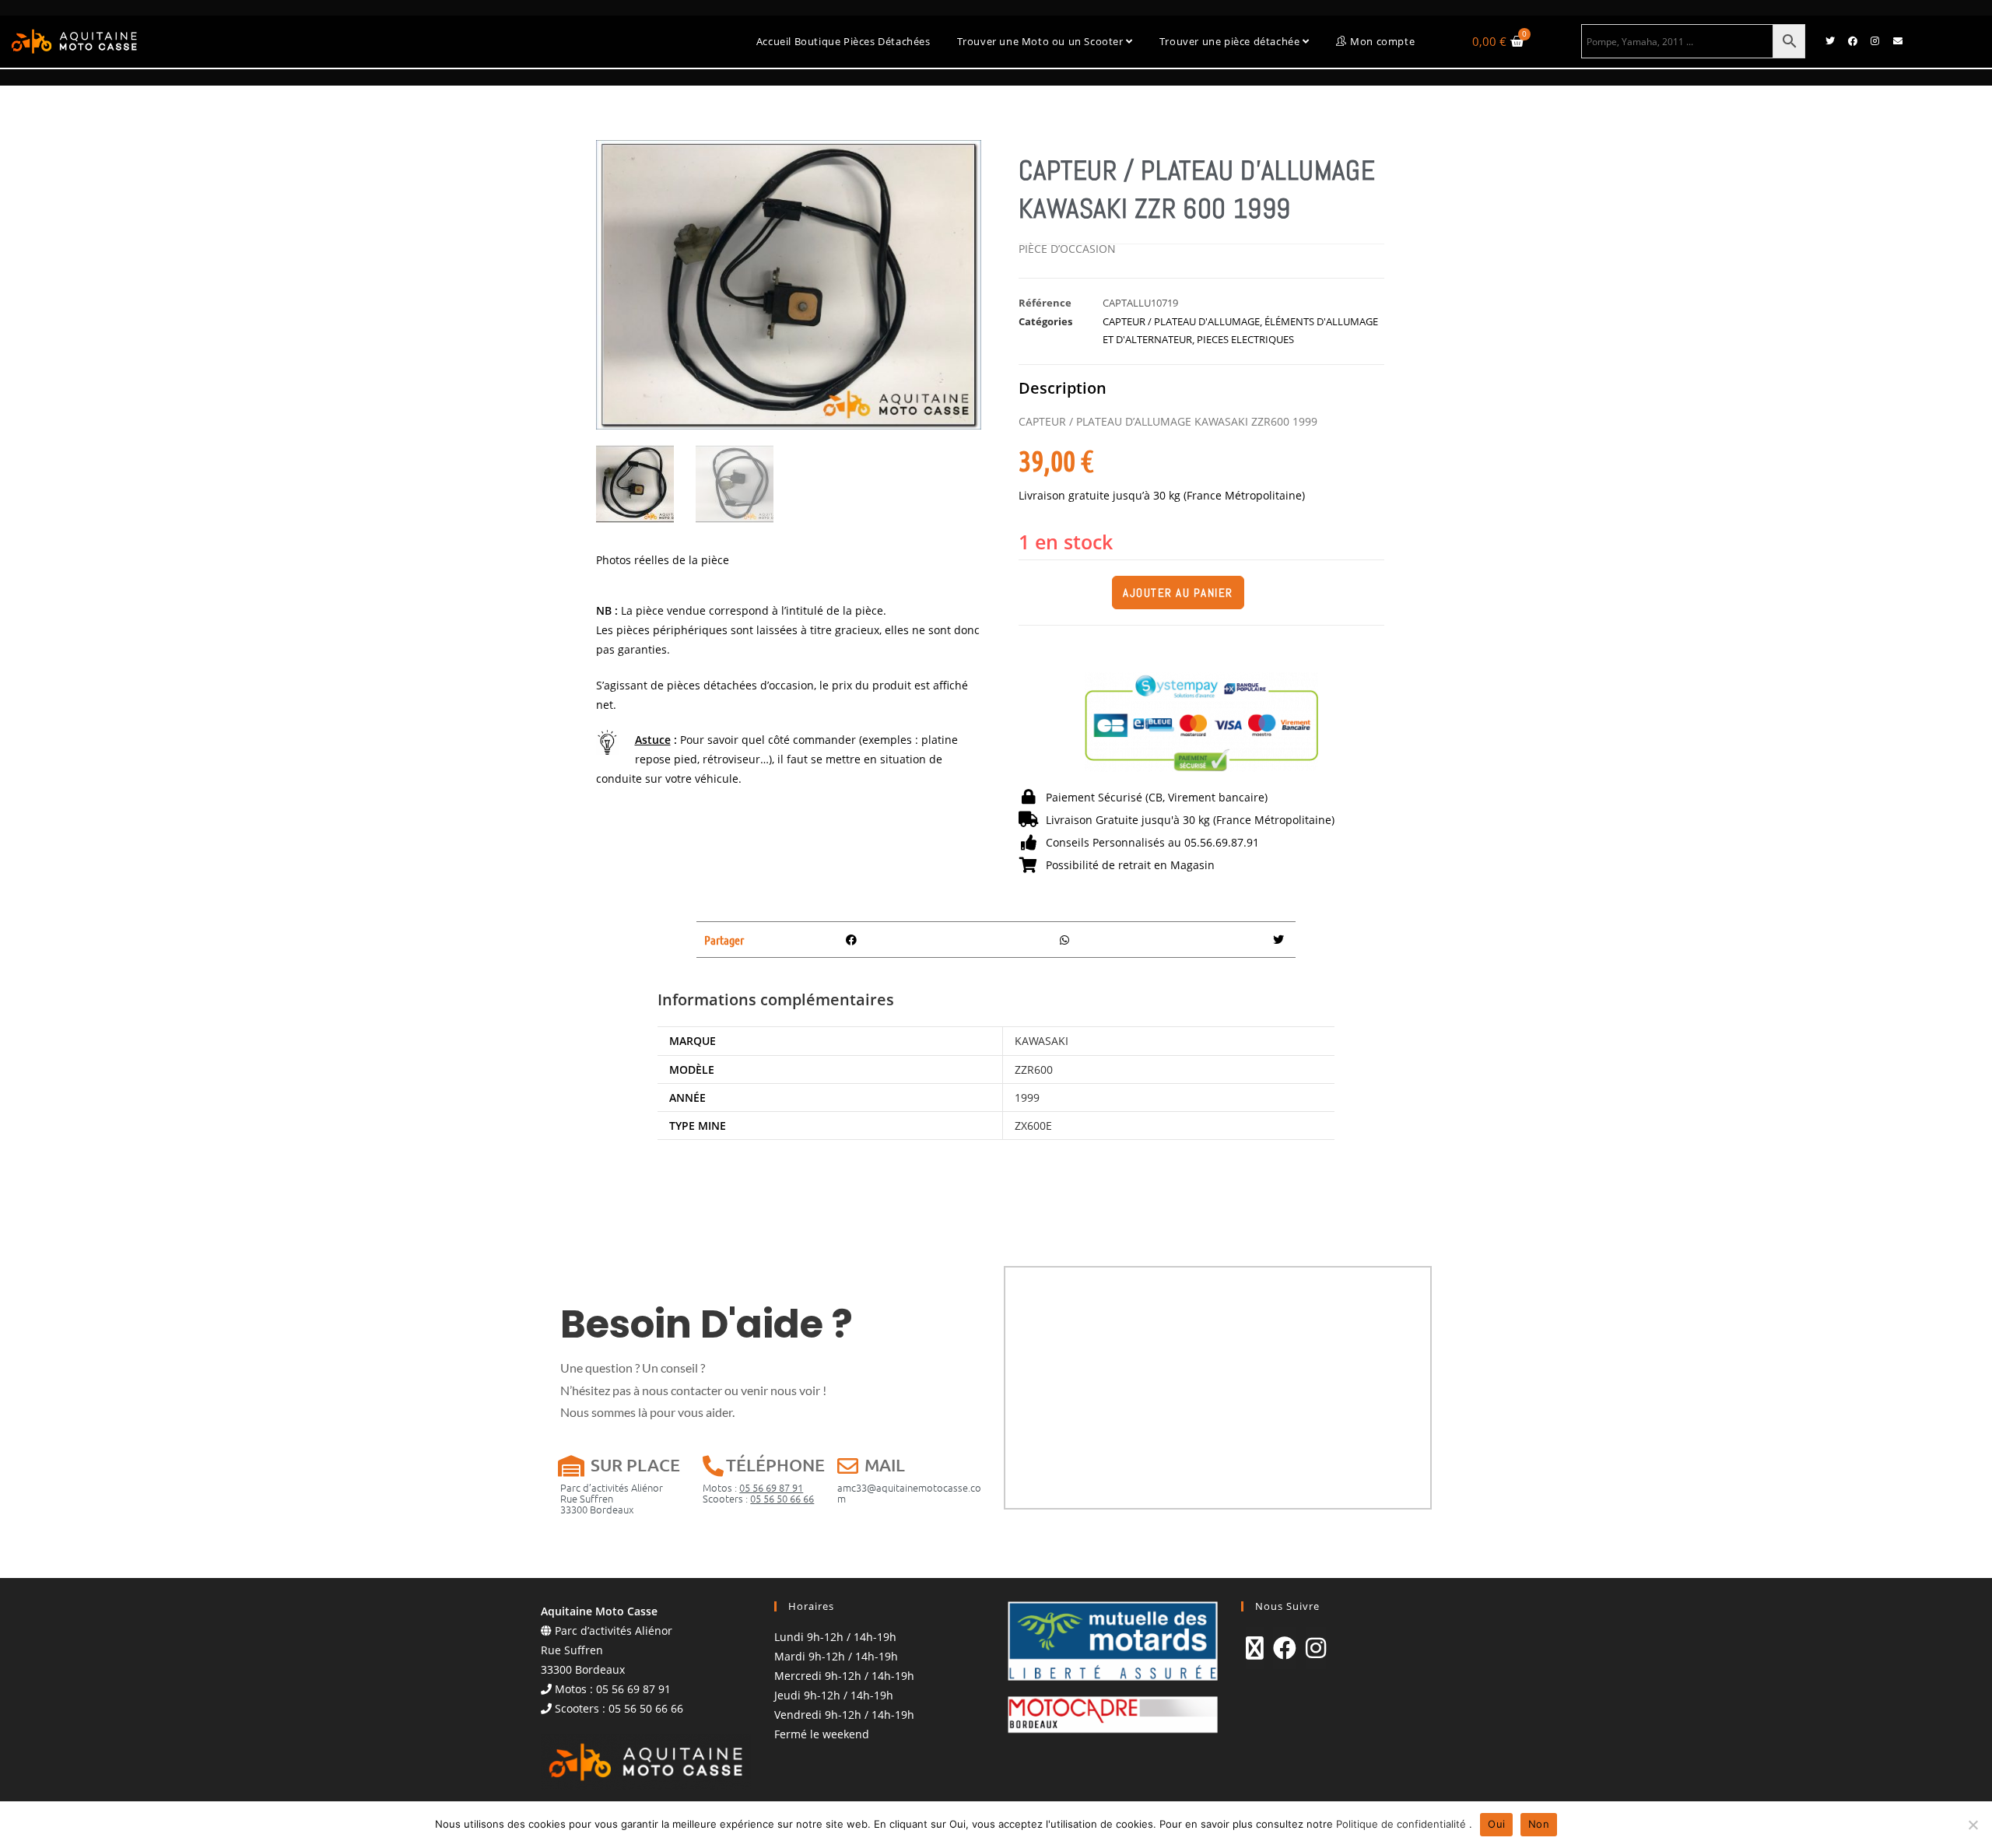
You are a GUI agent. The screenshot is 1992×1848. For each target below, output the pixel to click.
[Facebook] (1853, 41)
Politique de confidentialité (1403, 1824)
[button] (852, 940)
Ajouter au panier (1178, 593)
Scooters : (758, 1498)
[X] (1255, 1648)
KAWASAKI (1042, 1041)
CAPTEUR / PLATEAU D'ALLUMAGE (1181, 321)
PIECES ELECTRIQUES (1245, 339)
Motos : (753, 1487)
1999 (1027, 1098)
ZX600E (1033, 1126)
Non (1539, 1824)
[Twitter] (1830, 41)
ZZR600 (1034, 1070)
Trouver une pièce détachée (1231, 41)
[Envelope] (1898, 41)
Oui (1496, 1824)
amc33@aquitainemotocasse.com (909, 1493)
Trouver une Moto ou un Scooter (1042, 41)
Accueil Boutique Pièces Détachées (843, 41)
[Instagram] (1875, 41)
